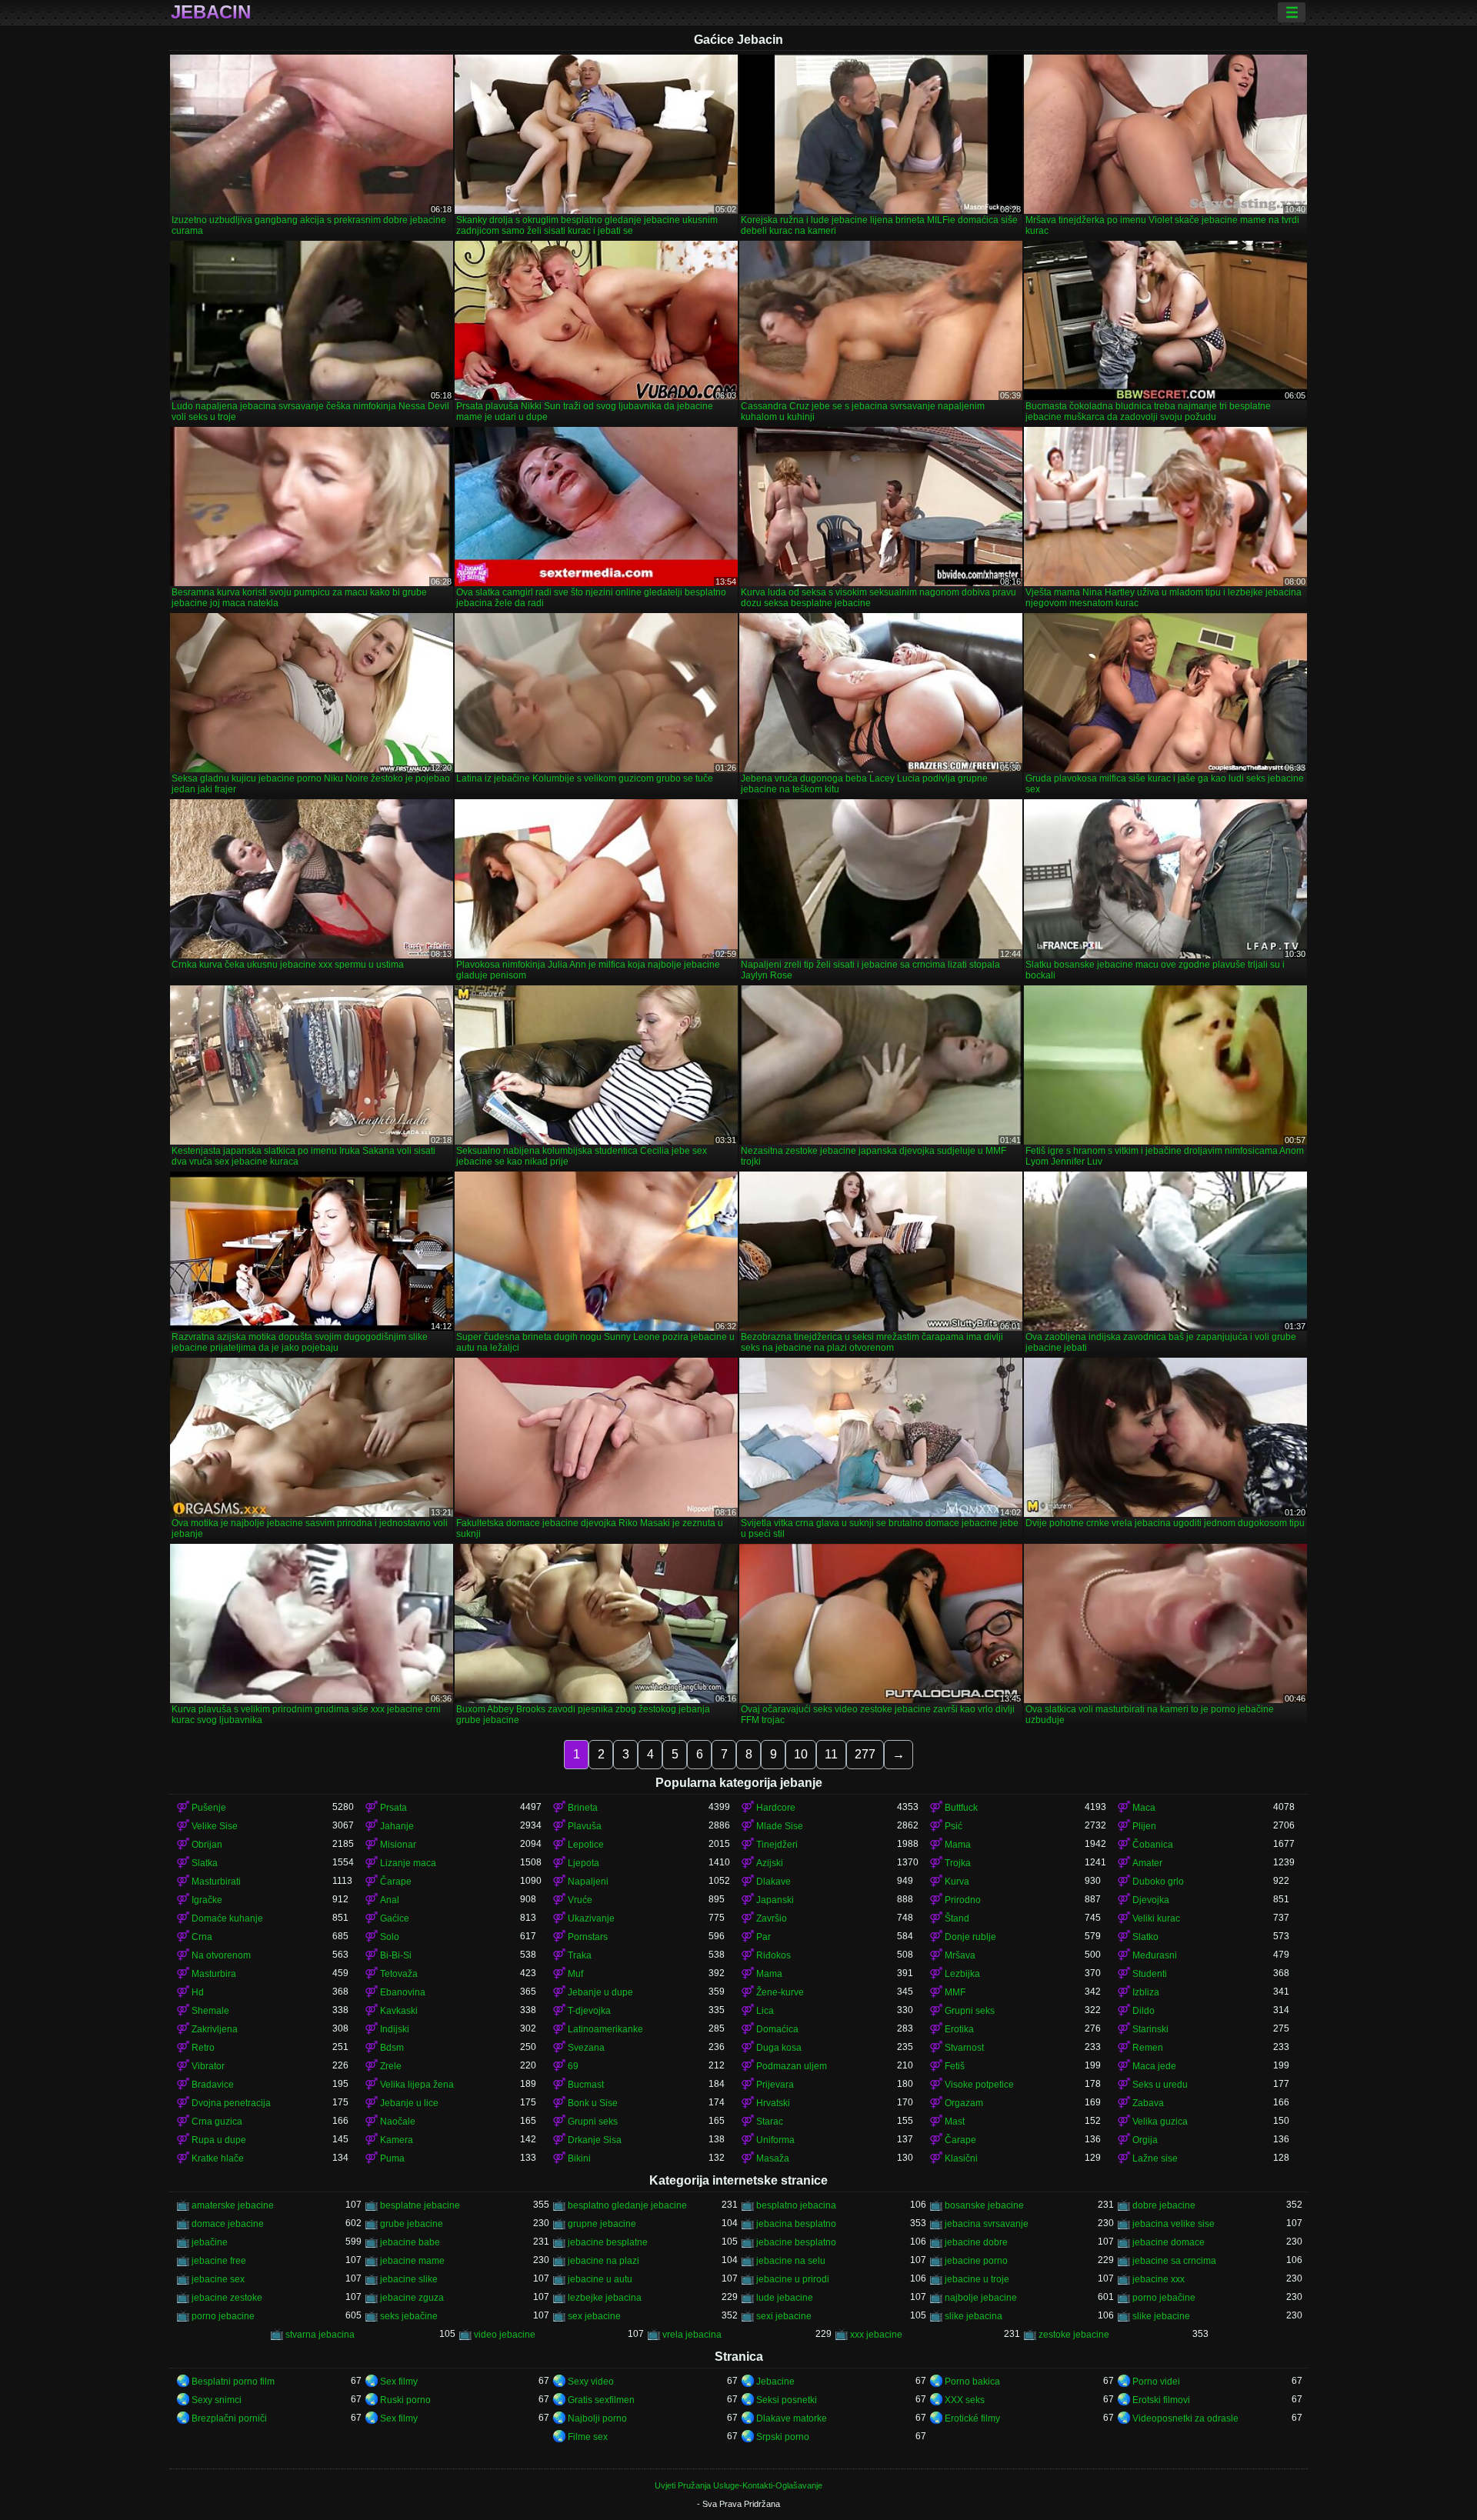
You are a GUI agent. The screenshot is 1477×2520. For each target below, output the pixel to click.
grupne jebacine (602, 2224)
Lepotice (586, 1845)
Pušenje (209, 1808)
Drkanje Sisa (595, 2140)
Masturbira (214, 1974)
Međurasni (1155, 1955)
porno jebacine (223, 2316)
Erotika (959, 2029)
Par (764, 1937)
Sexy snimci (217, 2400)
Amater (1147, 1863)
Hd (198, 1992)
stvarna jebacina (320, 2335)
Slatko (1145, 1937)
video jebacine (505, 2335)
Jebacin (211, 12)
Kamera (397, 2140)
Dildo (1144, 2011)
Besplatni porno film (233, 2382)
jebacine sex (218, 2279)
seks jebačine (409, 2316)
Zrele (391, 2066)
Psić (954, 1826)
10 (801, 1754)
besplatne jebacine (420, 2205)
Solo (390, 1937)
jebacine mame (412, 2261)
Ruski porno (405, 2400)
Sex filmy (399, 2382)
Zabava (1148, 2103)
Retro (203, 2048)
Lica (765, 2011)
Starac (770, 2122)
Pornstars (588, 1937)
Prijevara (775, 2085)
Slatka (205, 1863)
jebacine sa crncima (1174, 2261)
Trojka (958, 1863)
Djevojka (1151, 1900)
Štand (957, 1918)
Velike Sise (215, 1826)
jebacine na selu (791, 2261)
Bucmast (586, 2085)
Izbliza (1146, 1992)
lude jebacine (785, 2298)
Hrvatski (773, 2103)
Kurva (957, 1882)
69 (573, 2066)
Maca (1144, 1808)
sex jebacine (594, 2316)
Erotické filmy (972, 2418)
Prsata (393, 1808)
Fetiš (955, 2066)
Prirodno (963, 1900)
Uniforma (775, 2140)
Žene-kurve (780, 1992)
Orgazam (964, 2103)
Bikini (579, 2158)
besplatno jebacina (796, 2205)
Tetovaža (399, 1974)
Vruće (580, 1900)
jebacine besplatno (796, 2242)
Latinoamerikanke (605, 2029)
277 (865, 1754)
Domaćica (777, 2029)
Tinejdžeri (777, 1845)
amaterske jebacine (233, 2205)
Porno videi (1156, 2382)
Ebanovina (403, 1992)
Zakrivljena (215, 2029)
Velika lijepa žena (417, 2085)
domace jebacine (228, 2224)
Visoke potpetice (979, 2085)
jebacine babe (410, 2242)
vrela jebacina (692, 2335)
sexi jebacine (784, 2316)
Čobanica (1153, 1845)
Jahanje (397, 1826)
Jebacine (775, 2382)
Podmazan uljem (792, 2066)
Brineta (583, 1808)
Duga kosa (779, 2048)
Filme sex (588, 2437)
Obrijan (207, 1845)
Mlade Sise (780, 1826)
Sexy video (591, 2382)
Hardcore (776, 1808)
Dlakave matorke (792, 2418)
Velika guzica (1160, 2122)
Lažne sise (1155, 2158)
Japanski (775, 1900)
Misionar (398, 1845)
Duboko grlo (1158, 1882)
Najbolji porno (597, 2418)
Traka (580, 1955)
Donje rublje (970, 1937)
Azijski (770, 1863)
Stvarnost (964, 2048)
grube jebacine (412, 2224)
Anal (390, 1900)
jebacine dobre (976, 2242)
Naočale (398, 2122)
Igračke (207, 1900)
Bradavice (213, 2085)
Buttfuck (961, 1808)
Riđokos (774, 1955)
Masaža (773, 2158)
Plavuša (585, 1826)
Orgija (1145, 2140)
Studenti (1150, 1974)
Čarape (396, 1882)
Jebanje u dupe (600, 1992)
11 (831, 1754)
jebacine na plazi (603, 2261)
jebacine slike (409, 2279)
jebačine (210, 2242)
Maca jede (1154, 2066)
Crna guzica (217, 2122)
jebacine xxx (1159, 2279)
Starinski (1150, 2029)
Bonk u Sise (593, 2103)
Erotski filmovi (1161, 2400)
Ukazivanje (591, 1918)
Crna (202, 1937)
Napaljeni (588, 1882)
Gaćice (395, 1918)
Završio (772, 1918)
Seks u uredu (1160, 2085)
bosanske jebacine (984, 2205)
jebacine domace (1169, 2242)
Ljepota (583, 1863)
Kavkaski (399, 2011)
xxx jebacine (876, 2335)
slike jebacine (1161, 2316)
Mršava (960, 1955)
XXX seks (965, 2400)
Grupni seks (970, 2011)
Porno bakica (972, 2382)
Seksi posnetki (787, 2400)
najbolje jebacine (981, 2298)
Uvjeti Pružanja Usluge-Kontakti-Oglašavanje (738, 2485)
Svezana (586, 2048)
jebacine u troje (977, 2279)
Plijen (1144, 1826)
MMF (955, 1992)
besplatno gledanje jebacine (627, 2205)
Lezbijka (962, 1974)
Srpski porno (783, 2437)
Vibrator (208, 2066)
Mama (958, 1845)
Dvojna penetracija (231, 2103)
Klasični (961, 2158)
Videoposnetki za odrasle (1185, 2418)
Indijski (395, 2029)
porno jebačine (1164, 2298)
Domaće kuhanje (227, 1918)
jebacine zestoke (227, 2298)
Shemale (210, 2011)
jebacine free (219, 2261)
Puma (392, 2158)
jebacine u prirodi (793, 2279)
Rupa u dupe (219, 2140)
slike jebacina (974, 2316)
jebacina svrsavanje (987, 2224)
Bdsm (392, 2048)
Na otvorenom (221, 1955)
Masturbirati (216, 1882)
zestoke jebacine (1074, 2335)
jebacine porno (976, 2261)
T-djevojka (589, 2011)
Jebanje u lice (409, 2103)
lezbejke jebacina (605, 2298)
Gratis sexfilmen (601, 2400)
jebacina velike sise (1174, 2224)
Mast (955, 2122)
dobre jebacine (1164, 2205)
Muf (575, 1974)
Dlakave (774, 1882)
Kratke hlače (218, 2158)
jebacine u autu (600, 2279)
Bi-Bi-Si (396, 1955)
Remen (1148, 2048)
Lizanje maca (408, 1863)
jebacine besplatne (608, 2242)
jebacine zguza (412, 2298)
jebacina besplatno (796, 2224)
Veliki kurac (1156, 1918)
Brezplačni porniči (229, 2418)
